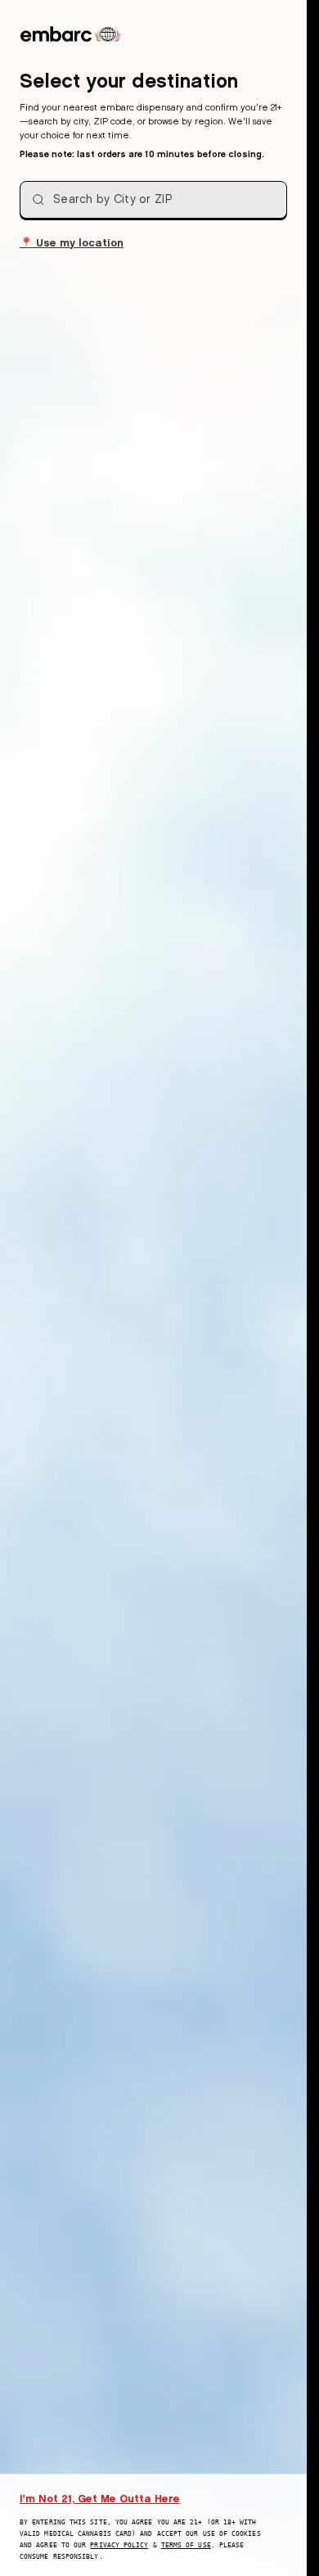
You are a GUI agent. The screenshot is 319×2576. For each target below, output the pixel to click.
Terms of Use (186, 2545)
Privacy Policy (119, 2545)
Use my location (72, 242)
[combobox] (153, 200)
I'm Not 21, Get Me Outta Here (100, 2498)
